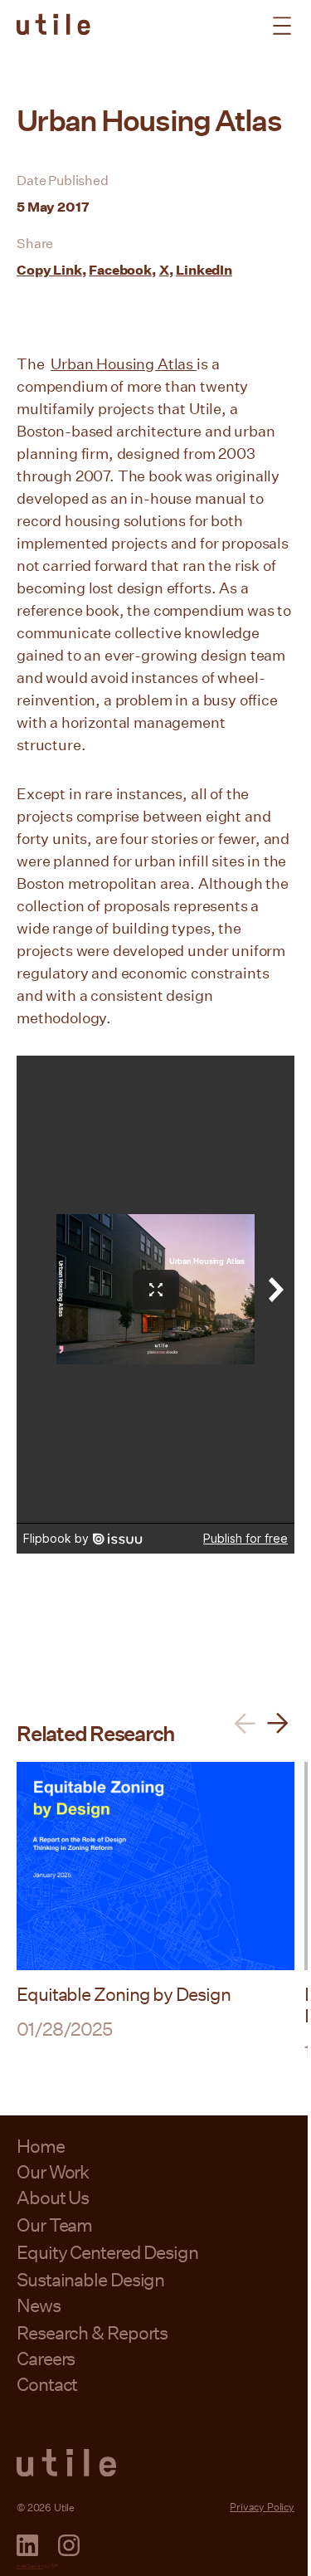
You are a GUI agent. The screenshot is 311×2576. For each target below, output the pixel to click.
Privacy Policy (262, 2506)
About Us (53, 2197)
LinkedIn (204, 269)
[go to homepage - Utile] (155, 2463)
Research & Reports (92, 2332)
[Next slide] (278, 1723)
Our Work (53, 2171)
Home (41, 2146)
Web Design (30, 2566)
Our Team (54, 2225)
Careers (46, 2358)
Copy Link (49, 269)
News (39, 2305)
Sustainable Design (90, 2279)
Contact (47, 2384)
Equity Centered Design (107, 2252)
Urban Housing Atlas (124, 363)
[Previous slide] (245, 1723)
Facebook (120, 269)
